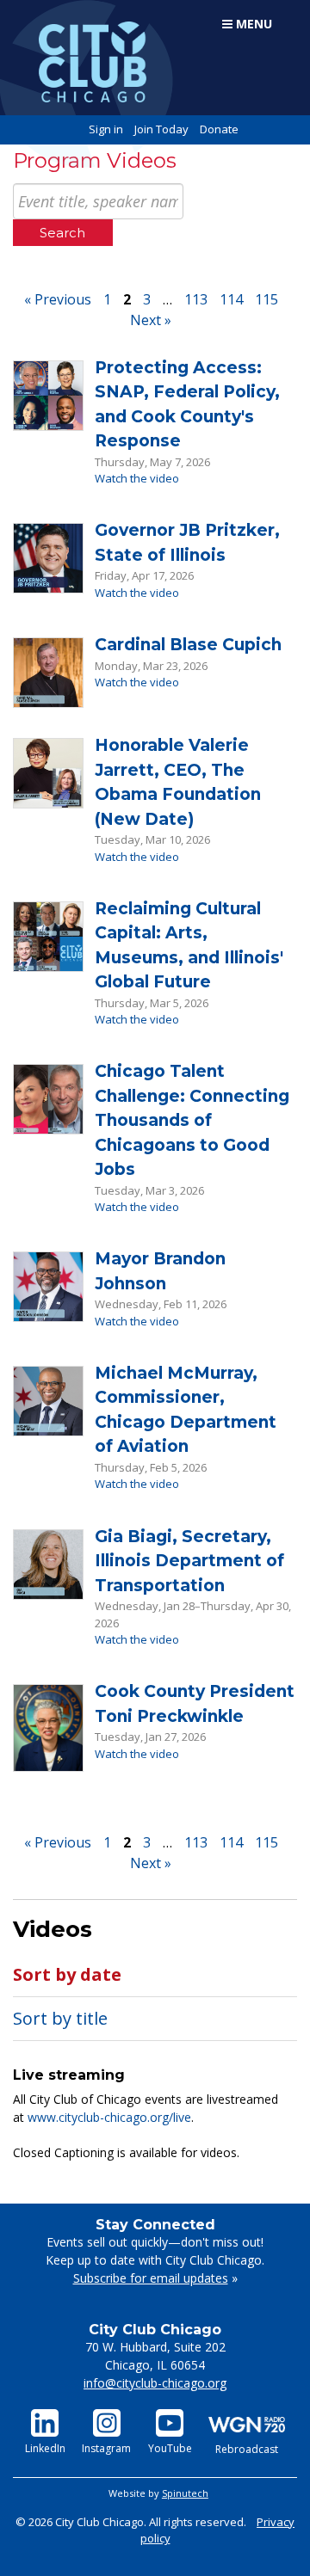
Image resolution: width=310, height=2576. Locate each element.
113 (196, 299)
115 (267, 299)
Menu (252, 24)
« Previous (58, 299)
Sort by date (67, 1974)
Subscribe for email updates (151, 2278)
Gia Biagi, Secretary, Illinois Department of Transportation (189, 1561)
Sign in (106, 129)
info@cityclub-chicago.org (155, 2383)
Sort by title (60, 2018)
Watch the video (137, 478)
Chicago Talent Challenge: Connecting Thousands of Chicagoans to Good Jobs (192, 1120)
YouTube (170, 2448)
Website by (158, 2493)
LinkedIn (45, 2448)
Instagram (106, 2448)
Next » (151, 320)
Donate (219, 129)
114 (231, 299)
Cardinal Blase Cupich (188, 645)
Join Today (161, 129)
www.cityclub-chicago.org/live (109, 2117)
